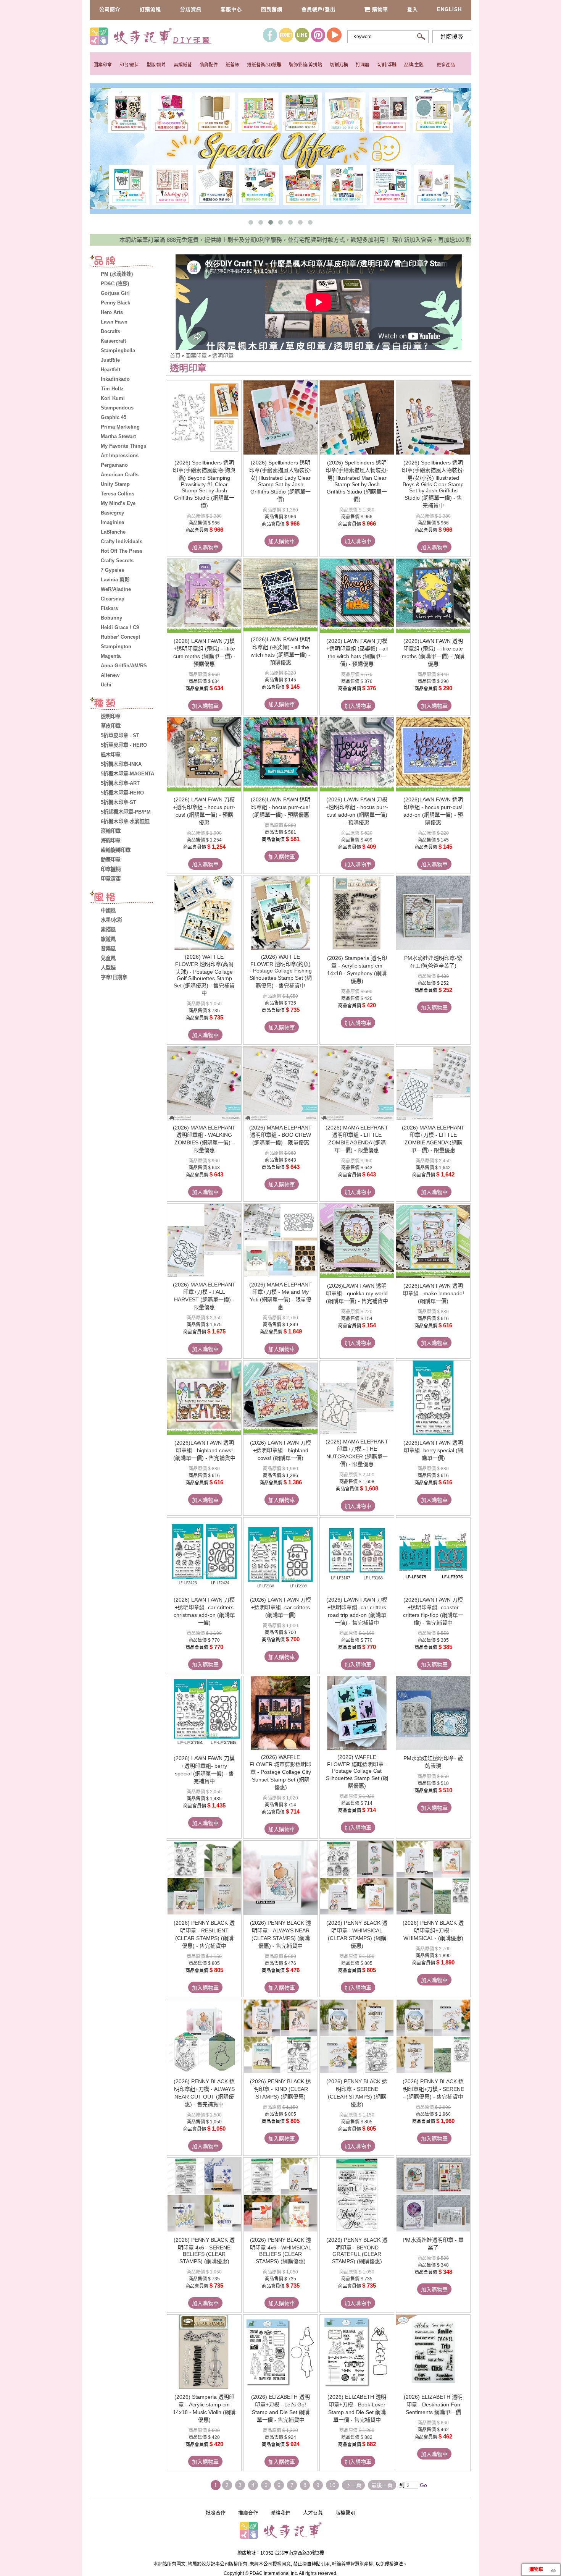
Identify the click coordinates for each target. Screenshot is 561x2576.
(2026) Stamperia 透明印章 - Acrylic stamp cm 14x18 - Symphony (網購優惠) (357, 969)
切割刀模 (339, 65)
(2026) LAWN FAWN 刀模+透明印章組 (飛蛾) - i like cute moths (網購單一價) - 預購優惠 (204, 652)
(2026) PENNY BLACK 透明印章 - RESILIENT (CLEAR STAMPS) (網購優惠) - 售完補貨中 (204, 1934)
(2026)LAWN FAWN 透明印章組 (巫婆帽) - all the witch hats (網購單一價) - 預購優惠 (280, 651)
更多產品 (446, 65)
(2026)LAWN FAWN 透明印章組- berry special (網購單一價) (433, 1450)
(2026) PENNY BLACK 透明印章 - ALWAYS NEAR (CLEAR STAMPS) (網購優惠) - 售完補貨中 (280, 1934)
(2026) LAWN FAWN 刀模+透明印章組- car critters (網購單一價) (280, 1607)
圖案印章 (103, 65)
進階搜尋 (452, 37)
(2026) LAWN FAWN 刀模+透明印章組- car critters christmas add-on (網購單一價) (204, 1611)
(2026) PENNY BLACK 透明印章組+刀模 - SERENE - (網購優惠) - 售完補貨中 (433, 2089)
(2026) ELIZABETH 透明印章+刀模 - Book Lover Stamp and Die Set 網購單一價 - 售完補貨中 (357, 2408)
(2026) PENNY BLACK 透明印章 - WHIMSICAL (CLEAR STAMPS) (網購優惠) (357, 1934)
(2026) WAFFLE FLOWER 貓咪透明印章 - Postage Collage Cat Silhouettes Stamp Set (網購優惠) (357, 1771)
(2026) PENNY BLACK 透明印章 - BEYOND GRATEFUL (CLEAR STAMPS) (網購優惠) (357, 2251)
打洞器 (363, 65)
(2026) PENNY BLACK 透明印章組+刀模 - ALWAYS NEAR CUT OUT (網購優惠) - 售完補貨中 (204, 2093)
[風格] (128, 898)
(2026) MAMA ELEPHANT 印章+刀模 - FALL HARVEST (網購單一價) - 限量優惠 (204, 1296)
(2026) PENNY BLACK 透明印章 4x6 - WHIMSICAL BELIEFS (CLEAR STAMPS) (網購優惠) (281, 2251)
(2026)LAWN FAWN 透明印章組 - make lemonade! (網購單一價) (433, 1293)
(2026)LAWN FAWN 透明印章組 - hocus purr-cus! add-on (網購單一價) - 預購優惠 (433, 811)
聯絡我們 (280, 2513)
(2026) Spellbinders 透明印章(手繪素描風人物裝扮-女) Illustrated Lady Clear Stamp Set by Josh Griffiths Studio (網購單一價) (280, 481)
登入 (413, 9)
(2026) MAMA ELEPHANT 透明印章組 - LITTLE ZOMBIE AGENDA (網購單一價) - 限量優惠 (357, 1139)
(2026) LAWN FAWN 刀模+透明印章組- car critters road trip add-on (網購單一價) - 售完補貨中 (357, 1611)
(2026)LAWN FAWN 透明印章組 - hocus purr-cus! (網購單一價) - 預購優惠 (280, 807)
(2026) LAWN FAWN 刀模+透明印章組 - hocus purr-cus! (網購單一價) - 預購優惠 (204, 811)
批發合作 (216, 2513)
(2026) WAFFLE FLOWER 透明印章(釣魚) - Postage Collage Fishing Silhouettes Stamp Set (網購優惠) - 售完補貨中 (281, 971)
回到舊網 (272, 9)
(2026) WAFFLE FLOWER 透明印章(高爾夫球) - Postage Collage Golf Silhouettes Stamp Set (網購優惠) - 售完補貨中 (204, 975)
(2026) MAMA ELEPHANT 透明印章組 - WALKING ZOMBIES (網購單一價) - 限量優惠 (204, 1139)
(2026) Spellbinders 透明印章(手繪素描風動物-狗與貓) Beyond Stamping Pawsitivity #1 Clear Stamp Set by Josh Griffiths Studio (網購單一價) (204, 484)
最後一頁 (382, 2485)
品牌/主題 (414, 65)
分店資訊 (191, 9)
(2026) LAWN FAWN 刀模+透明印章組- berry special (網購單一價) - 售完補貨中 (204, 1770)
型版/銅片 (156, 65)
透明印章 (223, 356)
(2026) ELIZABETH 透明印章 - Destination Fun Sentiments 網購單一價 (433, 2404)
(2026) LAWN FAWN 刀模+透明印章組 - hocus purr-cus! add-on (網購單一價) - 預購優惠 (357, 811)
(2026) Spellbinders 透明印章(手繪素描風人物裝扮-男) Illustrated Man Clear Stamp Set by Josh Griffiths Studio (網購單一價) (357, 481)
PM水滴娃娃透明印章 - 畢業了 (433, 2244)
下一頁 (353, 2485)
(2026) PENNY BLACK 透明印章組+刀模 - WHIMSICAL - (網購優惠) (433, 1930)
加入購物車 (205, 547)
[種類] (128, 704)
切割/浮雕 (387, 65)
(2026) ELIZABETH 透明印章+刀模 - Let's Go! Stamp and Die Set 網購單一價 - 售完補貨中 (280, 2408)
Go (423, 2485)
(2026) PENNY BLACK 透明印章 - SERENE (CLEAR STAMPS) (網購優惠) (357, 2093)
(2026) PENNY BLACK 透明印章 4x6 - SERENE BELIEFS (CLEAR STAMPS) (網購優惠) (204, 2251)
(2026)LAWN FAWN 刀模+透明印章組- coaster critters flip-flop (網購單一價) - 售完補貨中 (433, 1611)
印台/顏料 (129, 65)
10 (332, 2485)
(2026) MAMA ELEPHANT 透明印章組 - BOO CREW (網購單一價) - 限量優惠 (280, 1135)
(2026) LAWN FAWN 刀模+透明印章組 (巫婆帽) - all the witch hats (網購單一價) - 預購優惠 (357, 652)
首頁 (175, 356)
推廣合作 (248, 2513)
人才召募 (313, 2513)
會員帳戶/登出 (318, 9)
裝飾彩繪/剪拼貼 (305, 65)
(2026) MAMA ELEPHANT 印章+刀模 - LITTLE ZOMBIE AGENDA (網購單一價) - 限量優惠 (433, 1139)
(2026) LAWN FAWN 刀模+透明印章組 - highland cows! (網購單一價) (280, 1450)
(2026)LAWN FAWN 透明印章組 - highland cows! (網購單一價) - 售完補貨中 (204, 1450)
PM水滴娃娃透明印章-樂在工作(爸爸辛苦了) (433, 962)
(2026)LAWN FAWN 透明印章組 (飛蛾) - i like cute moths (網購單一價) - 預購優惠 (433, 652)
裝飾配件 (209, 65)
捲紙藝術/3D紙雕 (264, 65)
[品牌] (128, 262)
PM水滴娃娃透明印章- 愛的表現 (433, 1762)
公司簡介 (110, 9)
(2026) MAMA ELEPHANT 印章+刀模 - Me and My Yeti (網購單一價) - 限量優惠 (280, 1296)
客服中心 (231, 9)
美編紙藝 (183, 65)
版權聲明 (345, 2513)
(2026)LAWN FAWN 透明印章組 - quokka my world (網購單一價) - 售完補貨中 (357, 1293)
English (449, 9)
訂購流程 (150, 9)
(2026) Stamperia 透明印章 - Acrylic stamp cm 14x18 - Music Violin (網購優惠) (204, 2408)
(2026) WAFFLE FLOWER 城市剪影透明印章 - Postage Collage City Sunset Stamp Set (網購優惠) (280, 1772)
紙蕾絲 (232, 65)
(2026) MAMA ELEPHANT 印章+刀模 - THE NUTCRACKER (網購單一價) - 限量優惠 (357, 1453)
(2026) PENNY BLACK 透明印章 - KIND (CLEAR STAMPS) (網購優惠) (280, 2089)
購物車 (380, 9)
